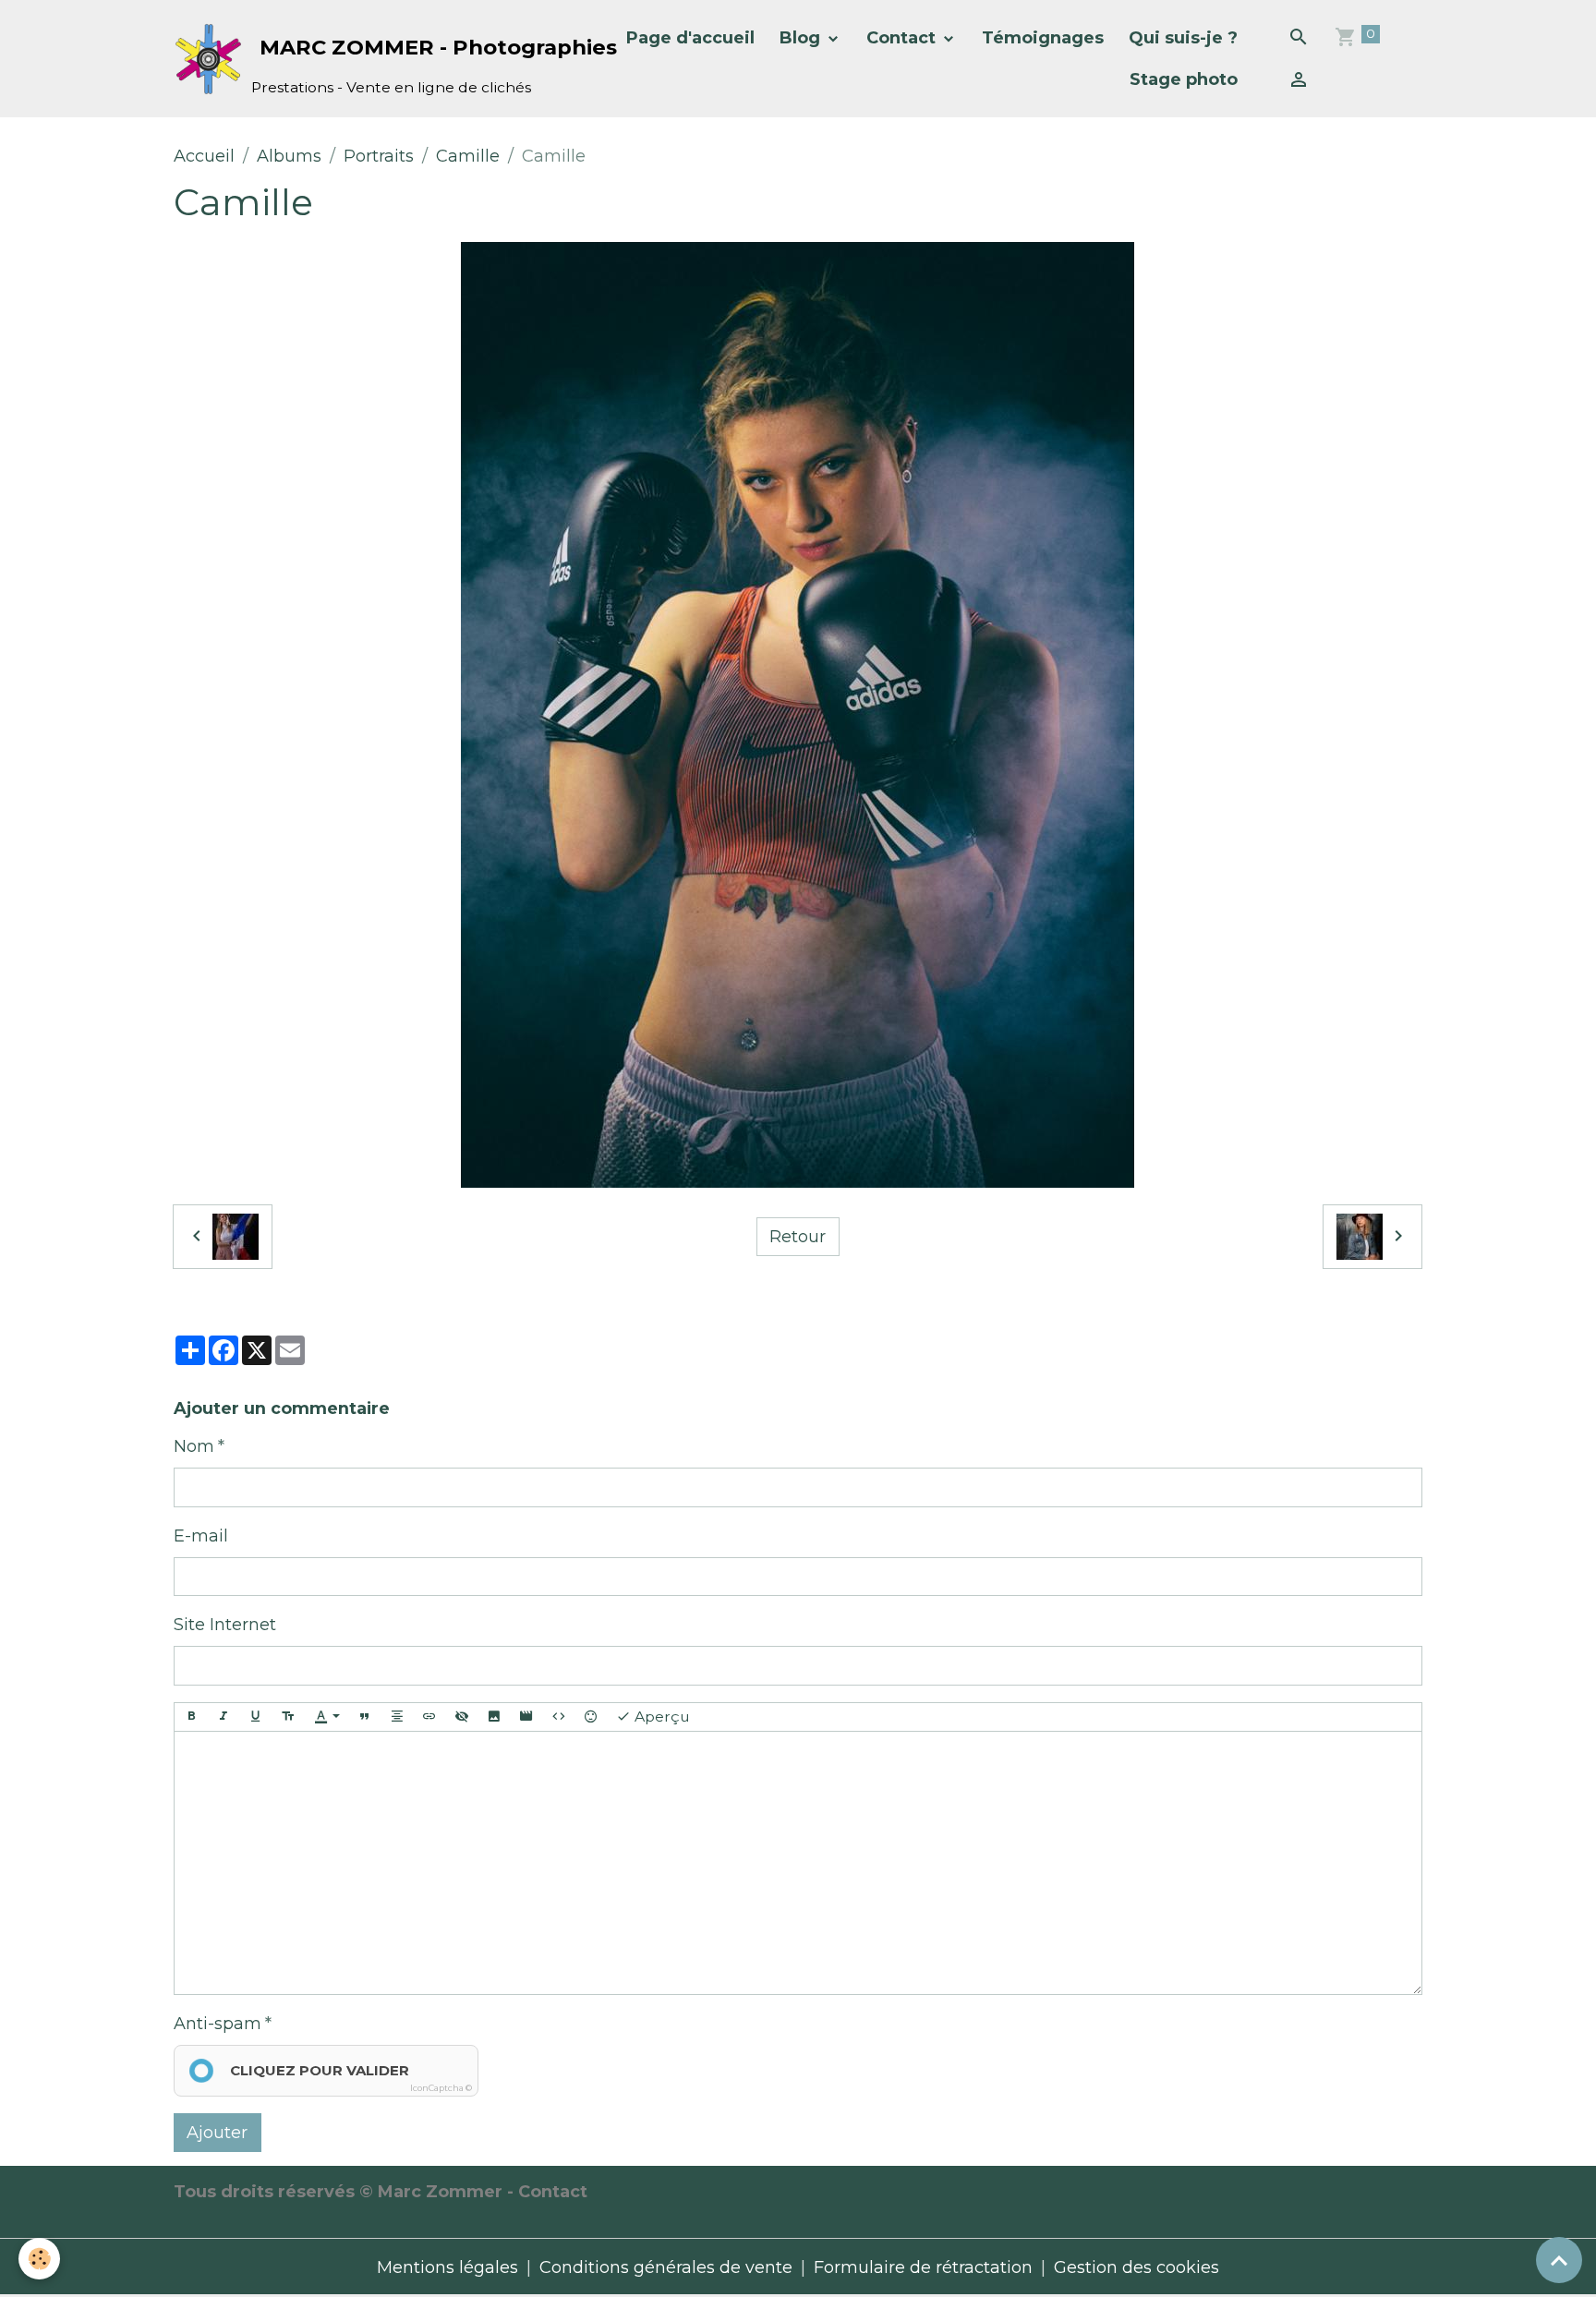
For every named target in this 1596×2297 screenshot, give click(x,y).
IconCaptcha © (441, 2088)
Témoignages (1043, 38)
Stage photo (1184, 79)
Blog (802, 38)
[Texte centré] (397, 1717)
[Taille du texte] (288, 1717)
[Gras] (191, 1717)
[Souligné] (256, 1717)
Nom (194, 1446)
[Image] (494, 1717)
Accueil (204, 156)
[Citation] (365, 1717)
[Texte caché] (462, 1717)
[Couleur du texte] (327, 1717)
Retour (798, 1237)
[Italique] (224, 1717)
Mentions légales (447, 2267)
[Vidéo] (526, 1717)
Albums (289, 156)
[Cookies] (39, 2259)
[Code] (559, 1717)
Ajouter (217, 2133)
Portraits (379, 156)
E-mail (201, 1536)
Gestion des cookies (1137, 2267)
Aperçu (660, 1717)
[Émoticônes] (591, 1717)
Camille (468, 156)
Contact (903, 38)
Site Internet (225, 1625)
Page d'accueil (690, 38)
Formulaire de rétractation (923, 2267)
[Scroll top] (1559, 2260)
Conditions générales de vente (666, 2267)
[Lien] (429, 1717)
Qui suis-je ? (1183, 38)
